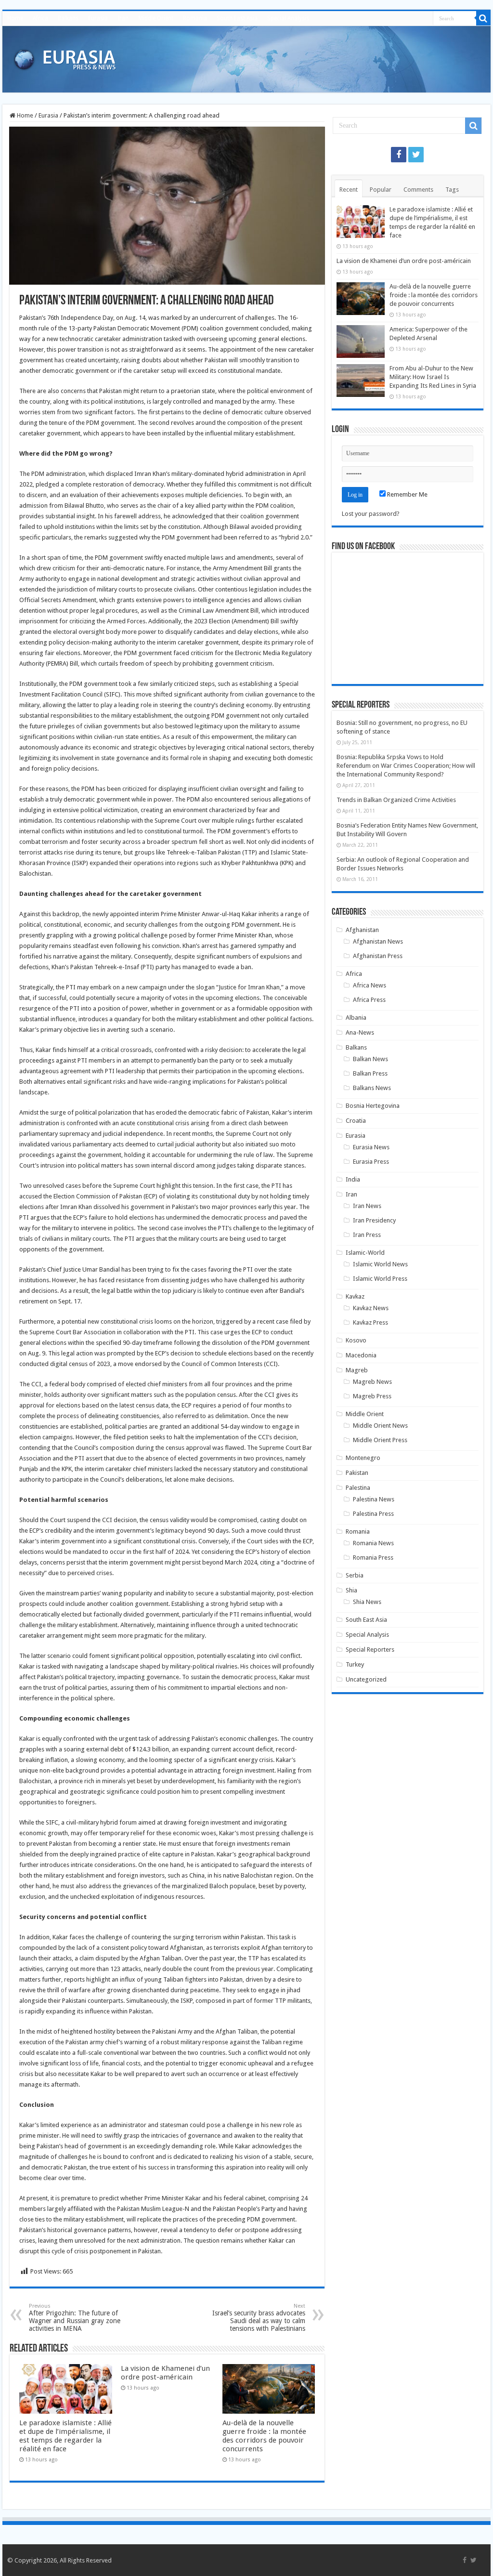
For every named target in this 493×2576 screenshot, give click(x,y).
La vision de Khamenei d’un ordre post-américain (165, 2373)
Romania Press (373, 1557)
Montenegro (363, 1458)
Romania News (373, 1543)
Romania (195, 18)
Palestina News (374, 1499)
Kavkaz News (371, 1308)
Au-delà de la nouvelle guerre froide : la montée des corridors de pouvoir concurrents (264, 2436)
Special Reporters (370, 1649)
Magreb (357, 1370)
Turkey (355, 1664)
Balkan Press (370, 1073)
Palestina (358, 1488)
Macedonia (361, 1355)
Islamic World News (380, 1264)
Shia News (367, 1602)
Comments (418, 190)
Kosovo (356, 1340)
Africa (40, 18)
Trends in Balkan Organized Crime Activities (396, 800)
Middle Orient (156, 18)
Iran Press (367, 1235)
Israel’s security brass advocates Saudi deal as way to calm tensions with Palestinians (259, 2318)
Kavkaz (355, 1296)
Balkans (68, 18)
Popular (381, 190)
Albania (356, 1018)
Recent (349, 190)
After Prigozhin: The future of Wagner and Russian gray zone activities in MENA (75, 2318)
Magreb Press (372, 1396)
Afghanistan (362, 930)
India (353, 1179)
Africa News (370, 985)
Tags (452, 190)
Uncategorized (366, 1679)
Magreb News (372, 1382)
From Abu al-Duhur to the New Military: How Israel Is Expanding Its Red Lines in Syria (433, 377)
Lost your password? (371, 514)
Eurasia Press (371, 1162)
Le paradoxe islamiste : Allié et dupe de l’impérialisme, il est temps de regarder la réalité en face (65, 2436)
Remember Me (407, 494)
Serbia (355, 1575)
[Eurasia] (65, 57)
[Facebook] (399, 155)
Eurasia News (371, 1147)
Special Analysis (288, 18)
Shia (351, 1590)
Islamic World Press (380, 1279)
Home (15, 18)
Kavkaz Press (370, 1322)
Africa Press (369, 1000)
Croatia (356, 1121)
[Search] (483, 18)
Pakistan (357, 1473)
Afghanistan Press (378, 956)
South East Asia (237, 18)
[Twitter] (416, 155)
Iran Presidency (374, 1220)
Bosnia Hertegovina (373, 1106)
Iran (123, 18)
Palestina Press (373, 1514)
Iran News (367, 1206)
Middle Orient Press (380, 1440)
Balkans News (372, 1088)
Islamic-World (365, 1253)
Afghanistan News (378, 941)
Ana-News (360, 1032)
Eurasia (98, 18)
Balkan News (370, 1059)
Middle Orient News (380, 1426)
